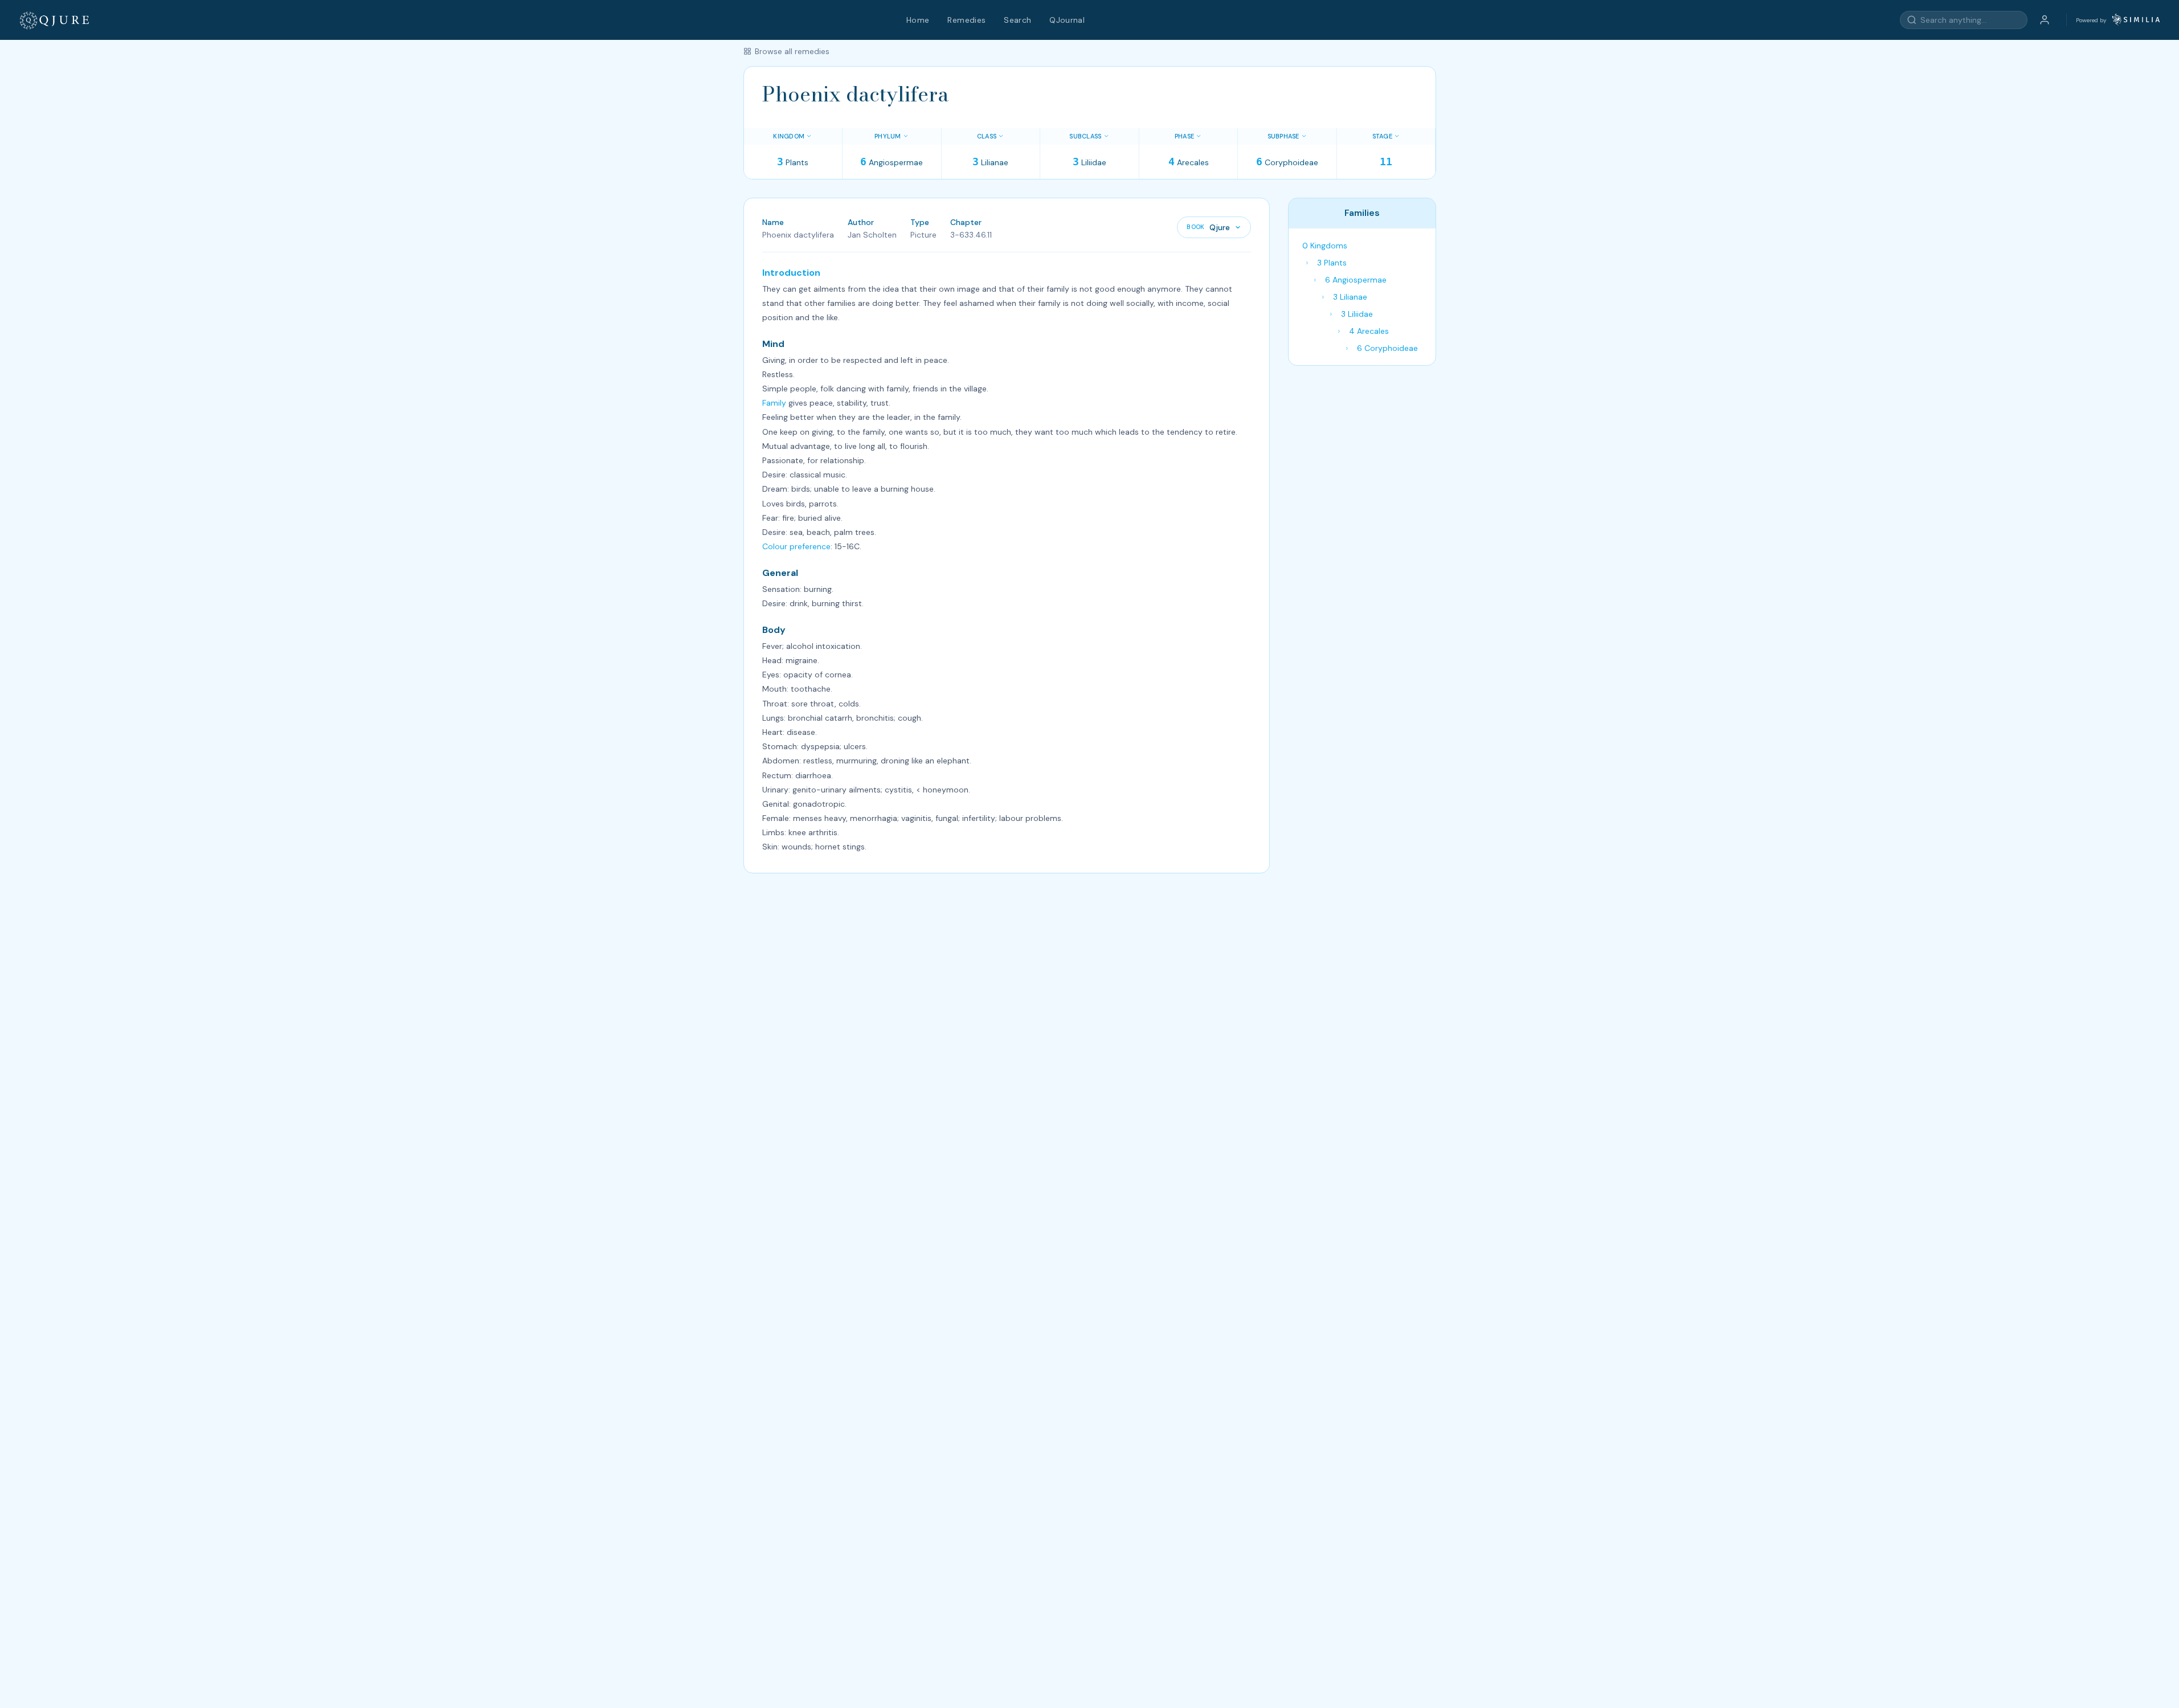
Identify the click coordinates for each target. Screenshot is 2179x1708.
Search (1017, 20)
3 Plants (1332, 263)
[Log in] (2045, 20)
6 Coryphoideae (1387, 348)
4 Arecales (1369, 331)
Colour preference (796, 546)
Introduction (791, 273)
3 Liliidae (1357, 314)
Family (774, 403)
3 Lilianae (1350, 297)
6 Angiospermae (1356, 280)
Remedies (966, 20)
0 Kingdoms (1325, 246)
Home (918, 20)
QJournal (1067, 20)
